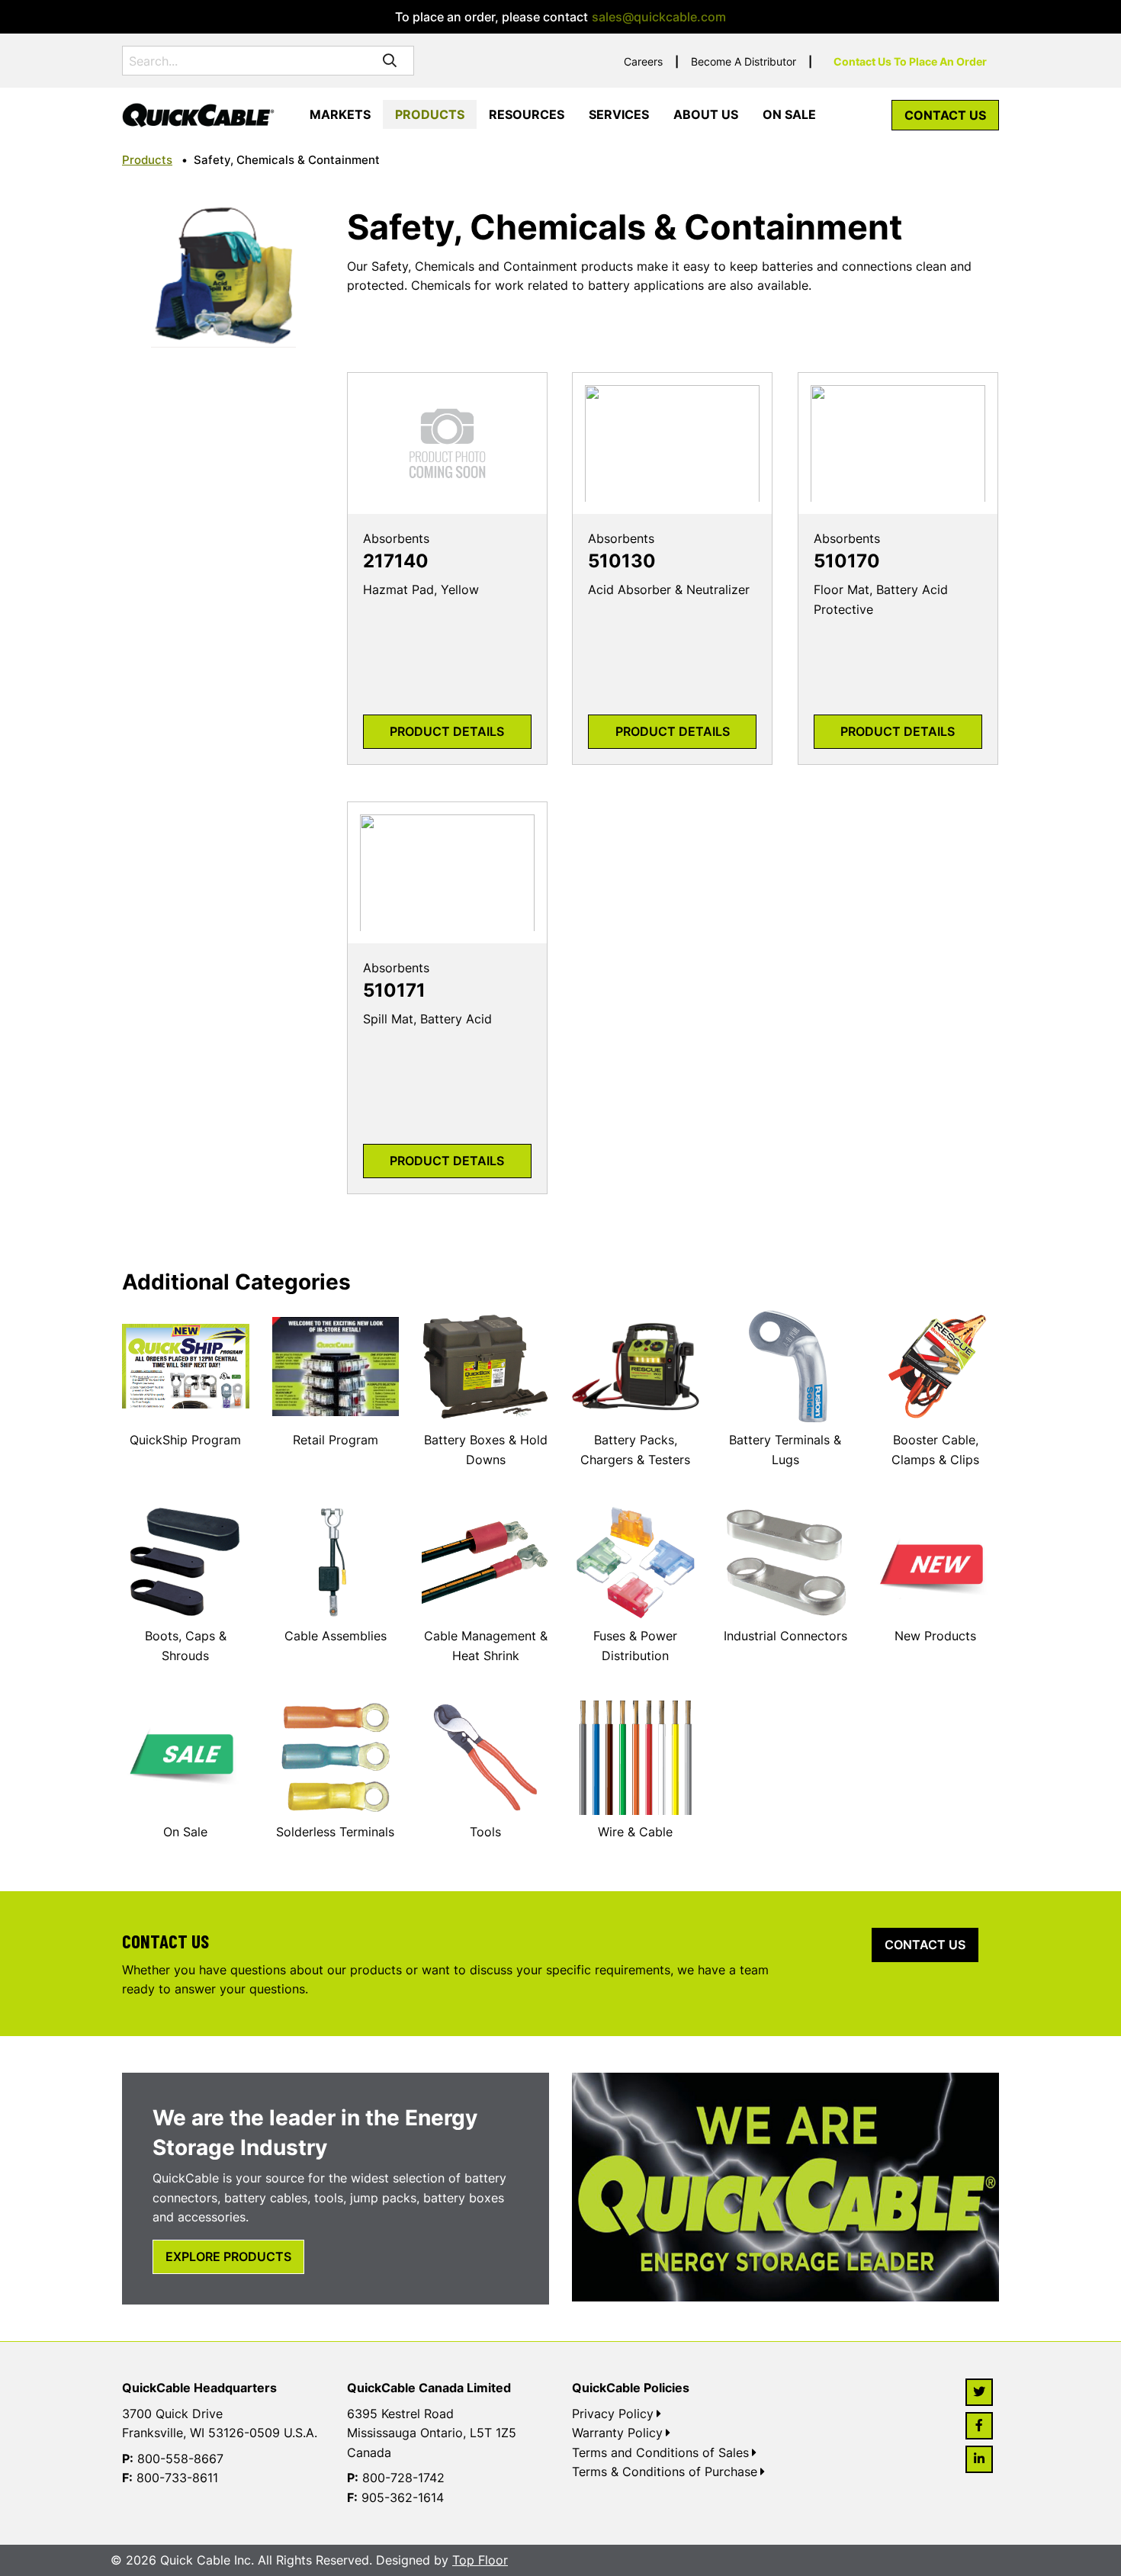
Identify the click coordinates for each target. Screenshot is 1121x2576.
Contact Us (945, 115)
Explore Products (228, 2256)
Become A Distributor (744, 61)
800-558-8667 (180, 2459)
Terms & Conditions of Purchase (665, 2472)
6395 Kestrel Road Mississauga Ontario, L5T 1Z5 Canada (432, 2433)
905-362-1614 (403, 2497)
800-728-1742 (403, 2478)
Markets (340, 114)
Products (430, 114)
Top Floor (480, 2560)
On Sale (789, 114)
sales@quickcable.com (659, 17)
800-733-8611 (177, 2478)
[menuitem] (340, 115)
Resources (527, 114)
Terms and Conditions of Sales (660, 2452)
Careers (643, 61)
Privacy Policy (613, 2414)
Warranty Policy (617, 2433)
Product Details (447, 731)
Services (619, 114)
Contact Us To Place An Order (910, 61)
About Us (706, 114)
